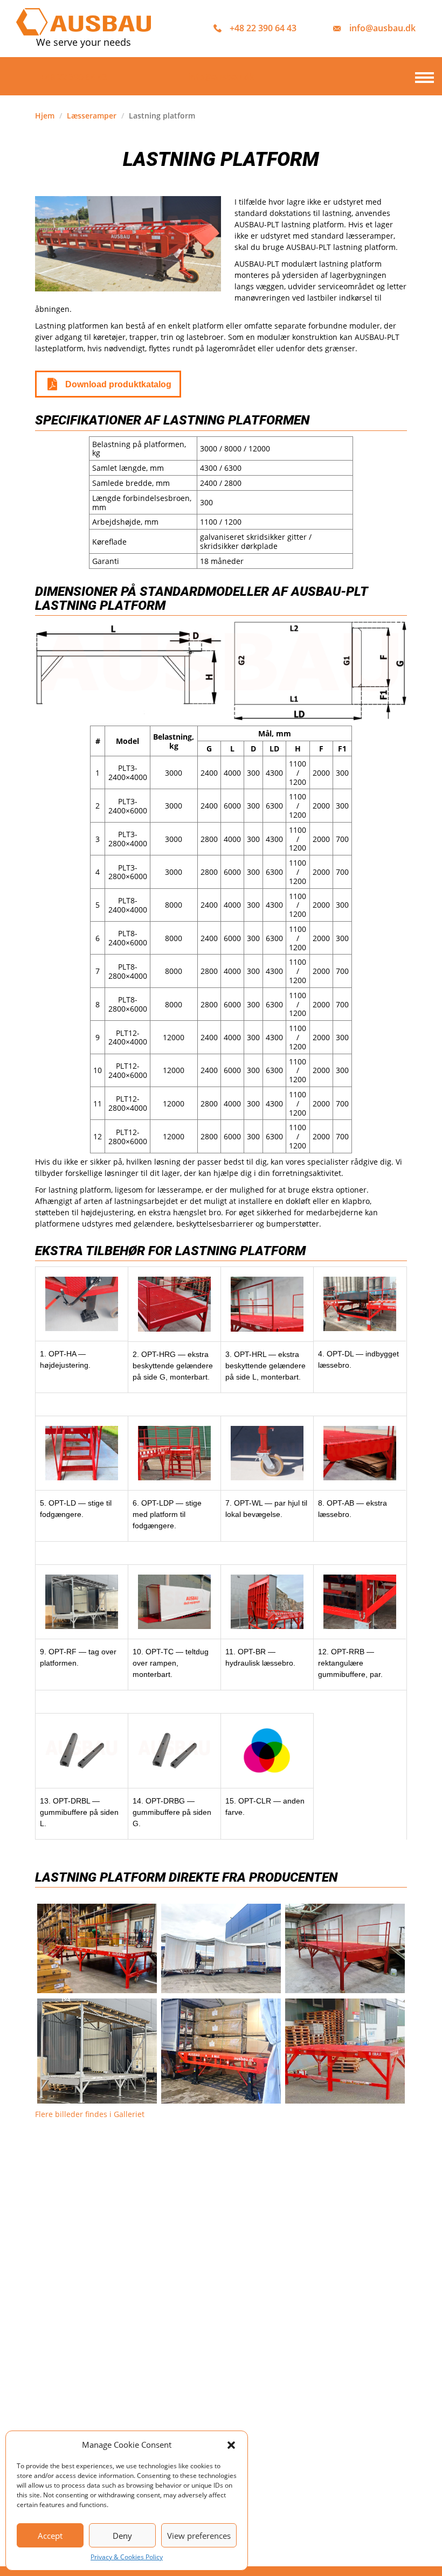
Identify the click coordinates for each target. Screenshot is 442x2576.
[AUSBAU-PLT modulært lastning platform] (221, 2051)
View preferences (199, 2536)
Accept (50, 2536)
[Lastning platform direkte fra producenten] (345, 1948)
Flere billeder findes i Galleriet (90, 2114)
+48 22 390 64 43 (263, 28)
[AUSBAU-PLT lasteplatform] (97, 2051)
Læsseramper (92, 116)
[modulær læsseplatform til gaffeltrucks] (345, 2051)
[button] (231, 2445)
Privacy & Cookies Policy (127, 2557)
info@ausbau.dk (382, 28)
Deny (122, 2536)
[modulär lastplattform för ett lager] (97, 1948)
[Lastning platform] (221, 1948)
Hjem (45, 116)
